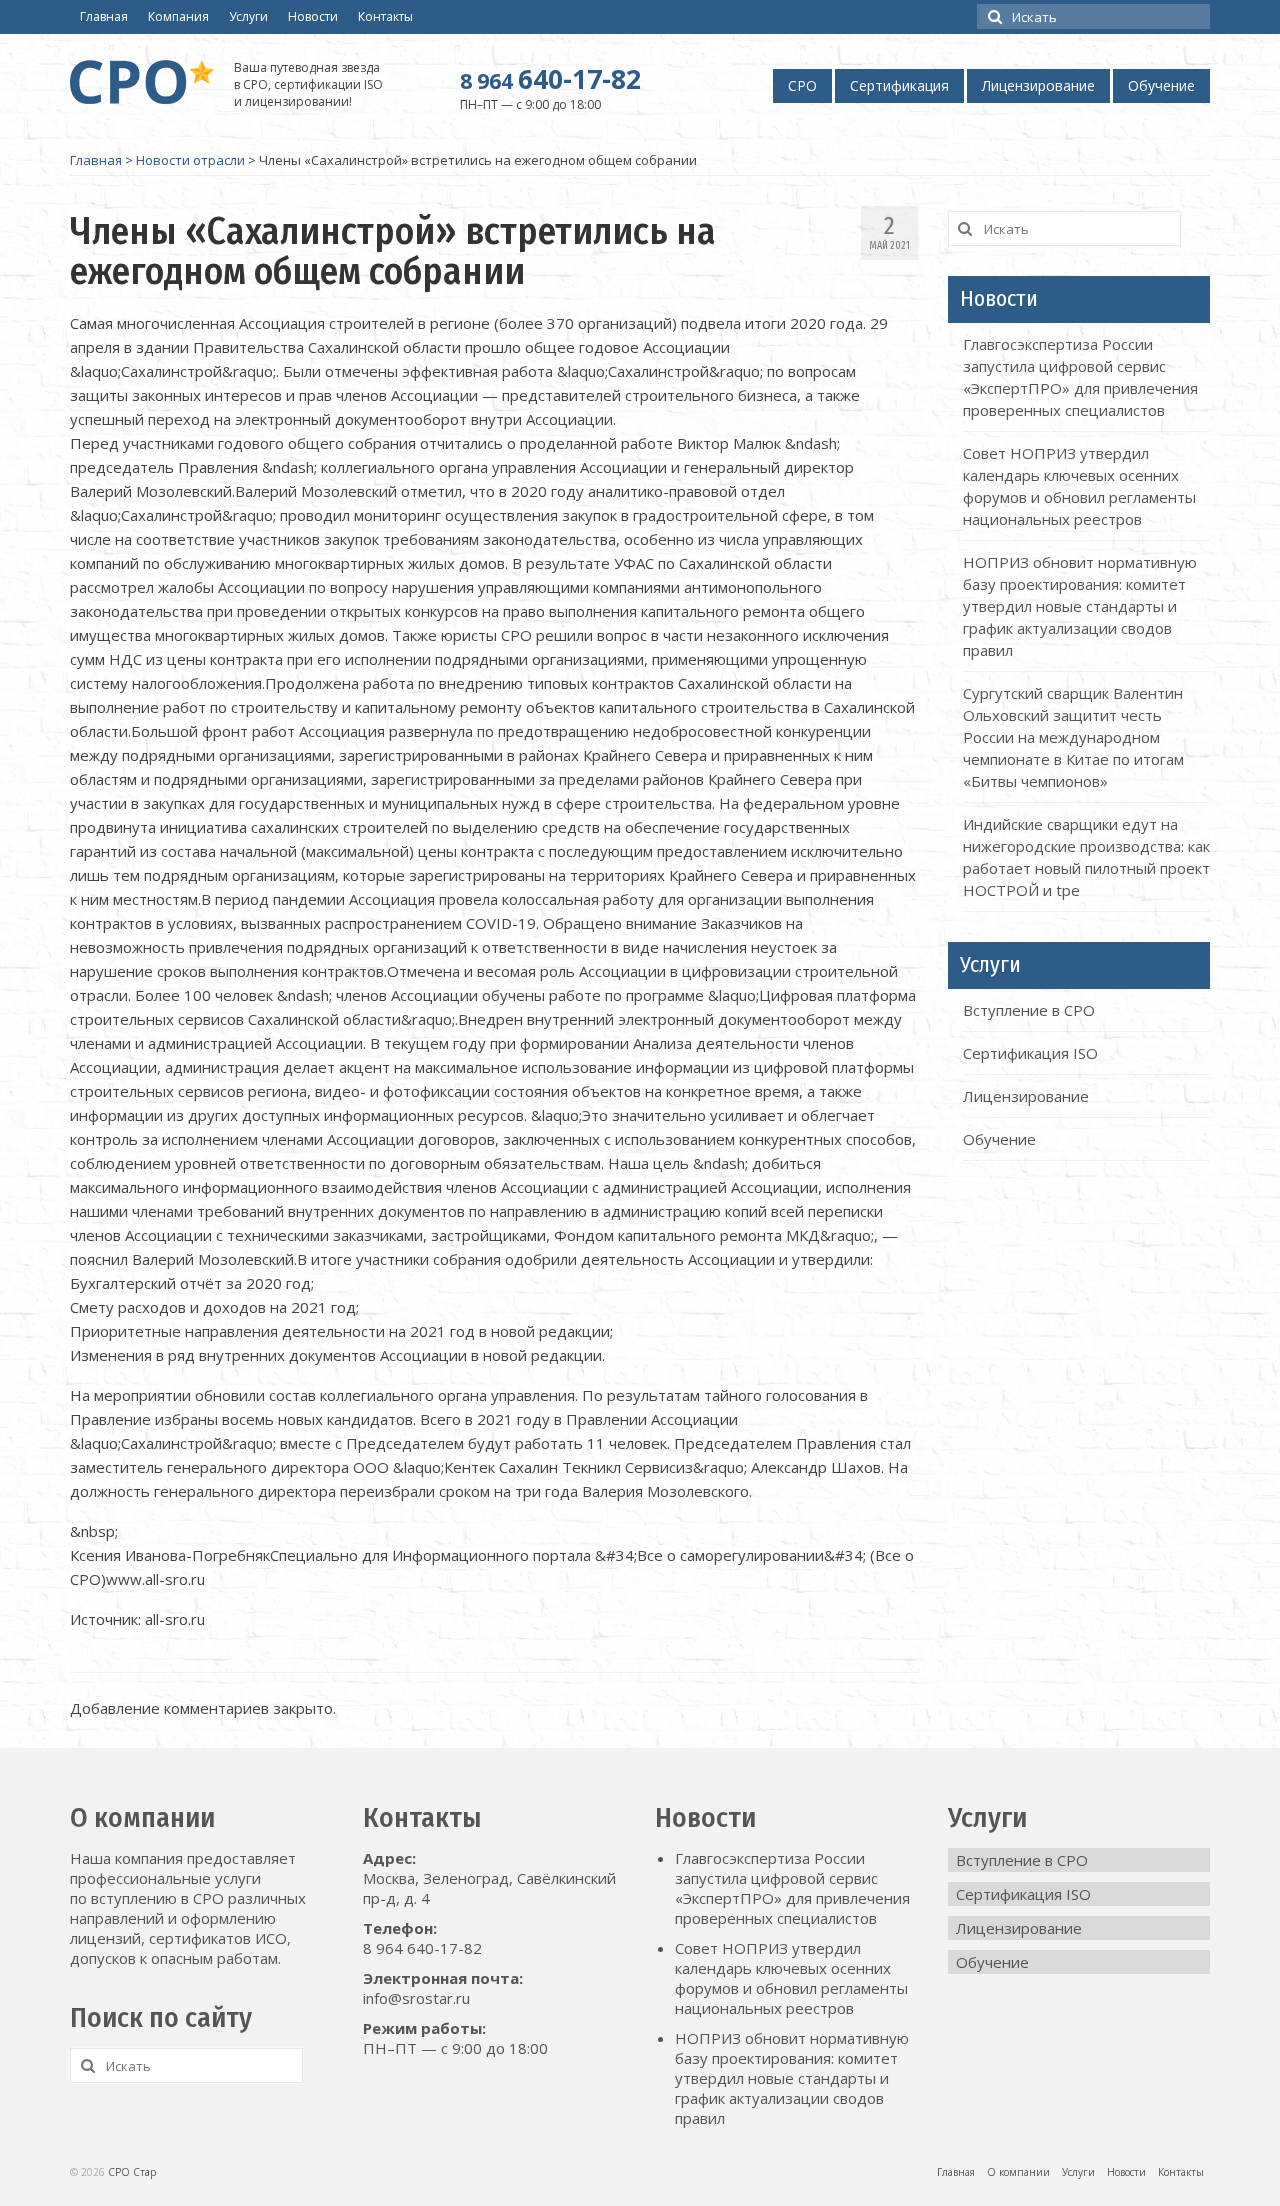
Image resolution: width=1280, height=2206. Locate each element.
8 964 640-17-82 (422, 1948)
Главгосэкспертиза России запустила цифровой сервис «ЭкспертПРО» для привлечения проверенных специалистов (792, 1888)
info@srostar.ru (416, 1998)
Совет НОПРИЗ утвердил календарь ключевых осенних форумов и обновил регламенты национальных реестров (791, 1978)
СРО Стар (132, 2172)
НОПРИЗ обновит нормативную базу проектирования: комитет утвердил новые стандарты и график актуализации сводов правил (1080, 606)
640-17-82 (550, 79)
